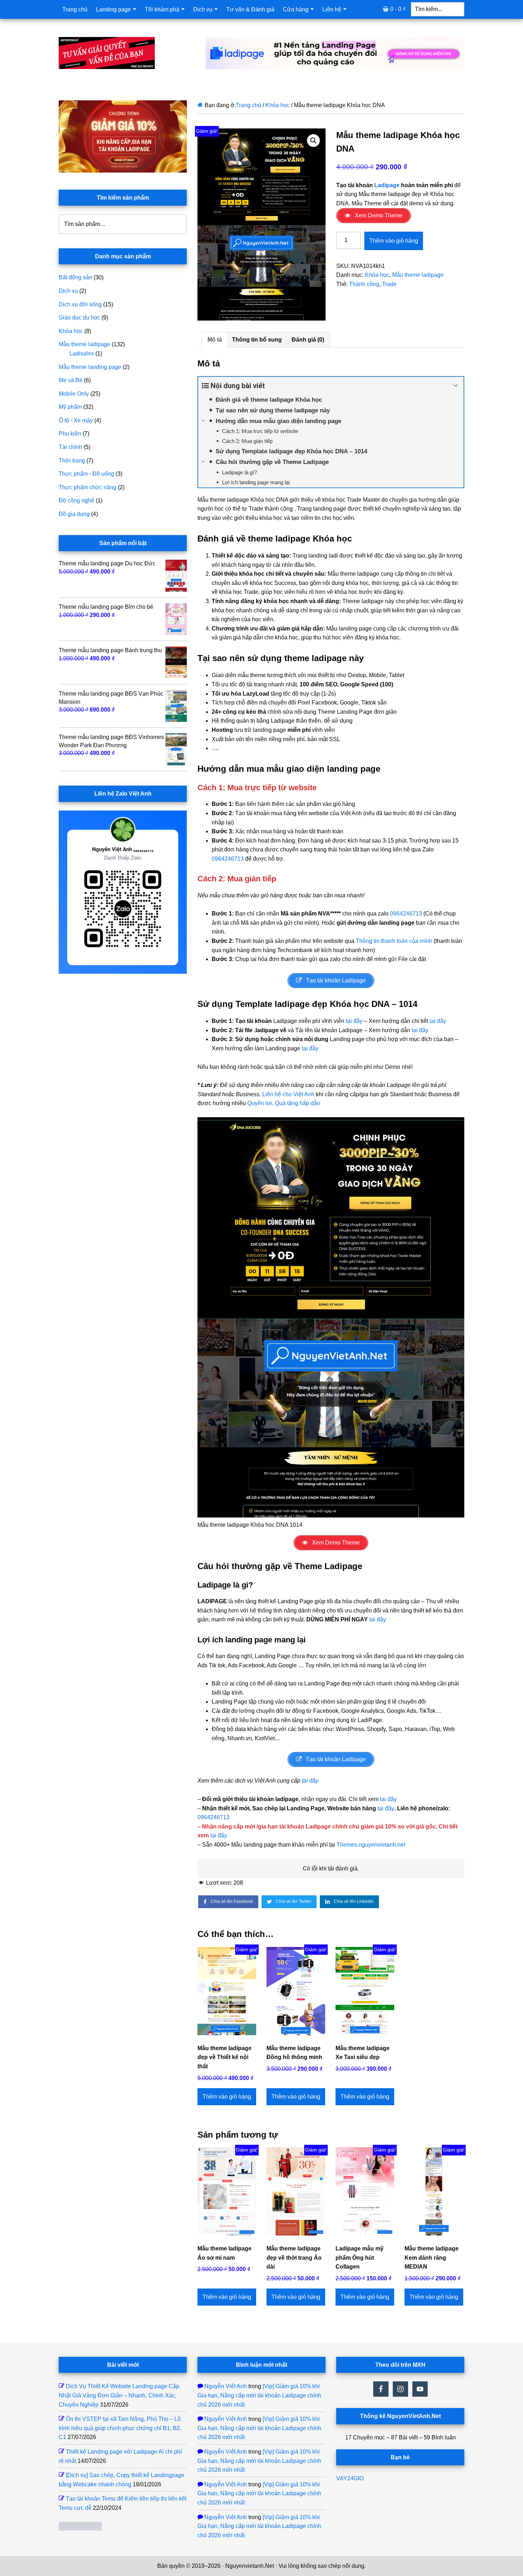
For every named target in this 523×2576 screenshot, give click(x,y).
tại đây (354, 1021)
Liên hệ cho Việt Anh (288, 1094)
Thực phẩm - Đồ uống (86, 474)
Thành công (364, 284)
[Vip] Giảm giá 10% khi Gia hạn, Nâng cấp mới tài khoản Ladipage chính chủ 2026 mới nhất (259, 2395)
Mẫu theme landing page (90, 367)
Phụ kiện (70, 434)
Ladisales (82, 353)
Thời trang (72, 461)
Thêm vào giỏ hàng (394, 241)
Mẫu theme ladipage (418, 275)
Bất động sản (75, 277)
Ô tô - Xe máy (76, 420)
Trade (389, 284)
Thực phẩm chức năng (88, 487)
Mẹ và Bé (71, 380)
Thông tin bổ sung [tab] (257, 340)
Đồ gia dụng (74, 514)
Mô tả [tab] (215, 340)
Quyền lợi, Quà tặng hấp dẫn (284, 1103)
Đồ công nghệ (76, 500)
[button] (313, 141)
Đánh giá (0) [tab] (308, 340)
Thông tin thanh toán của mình (394, 941)
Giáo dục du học (79, 318)
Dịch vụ (68, 291)
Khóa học (278, 105)
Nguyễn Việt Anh (226, 2386)
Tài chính (70, 447)
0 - (398, 9)
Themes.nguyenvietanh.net (371, 1845)
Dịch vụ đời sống (80, 304)
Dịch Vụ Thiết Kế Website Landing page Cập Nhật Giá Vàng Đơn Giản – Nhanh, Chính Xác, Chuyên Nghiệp (119, 2395)
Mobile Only (74, 394)
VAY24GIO (350, 2478)
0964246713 (228, 859)
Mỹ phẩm (70, 407)
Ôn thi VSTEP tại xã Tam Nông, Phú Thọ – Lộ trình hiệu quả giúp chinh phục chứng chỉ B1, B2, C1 (120, 2428)
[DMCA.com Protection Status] (80, 2529)
